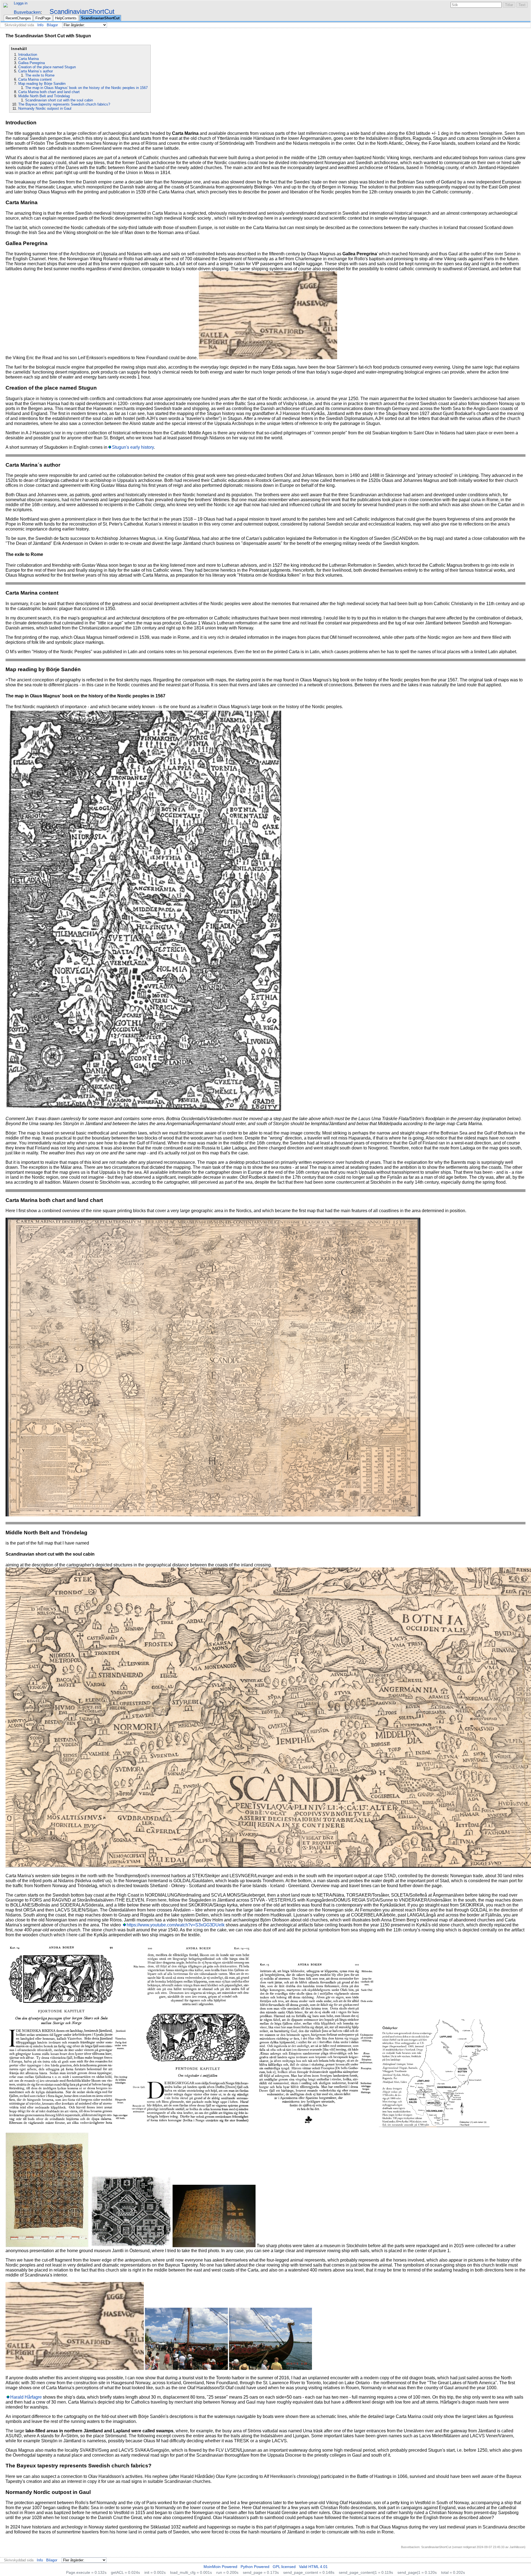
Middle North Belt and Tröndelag (44, 96)
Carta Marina (28, 59)
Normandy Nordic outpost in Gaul (45, 108)
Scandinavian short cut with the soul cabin (59, 100)
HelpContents (66, 18)
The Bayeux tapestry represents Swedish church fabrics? (64, 104)
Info (40, 25)
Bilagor (52, 25)
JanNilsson (517, 2547)
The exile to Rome (40, 75)
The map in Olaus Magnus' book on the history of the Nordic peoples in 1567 (86, 88)
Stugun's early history (133, 447)
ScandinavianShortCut (82, 11)
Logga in (21, 3)
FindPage (43, 18)
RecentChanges (18, 18)
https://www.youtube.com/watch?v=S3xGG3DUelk (176, 1925)
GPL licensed (284, 2567)
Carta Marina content (35, 79)
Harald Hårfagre (26, 2397)
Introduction (28, 55)
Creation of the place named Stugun (47, 67)
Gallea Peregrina (32, 63)
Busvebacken (27, 12)
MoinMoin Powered (220, 2567)
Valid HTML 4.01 (313, 2567)
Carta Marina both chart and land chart (49, 92)
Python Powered (255, 2567)
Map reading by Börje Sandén (42, 84)
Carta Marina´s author (36, 71)
